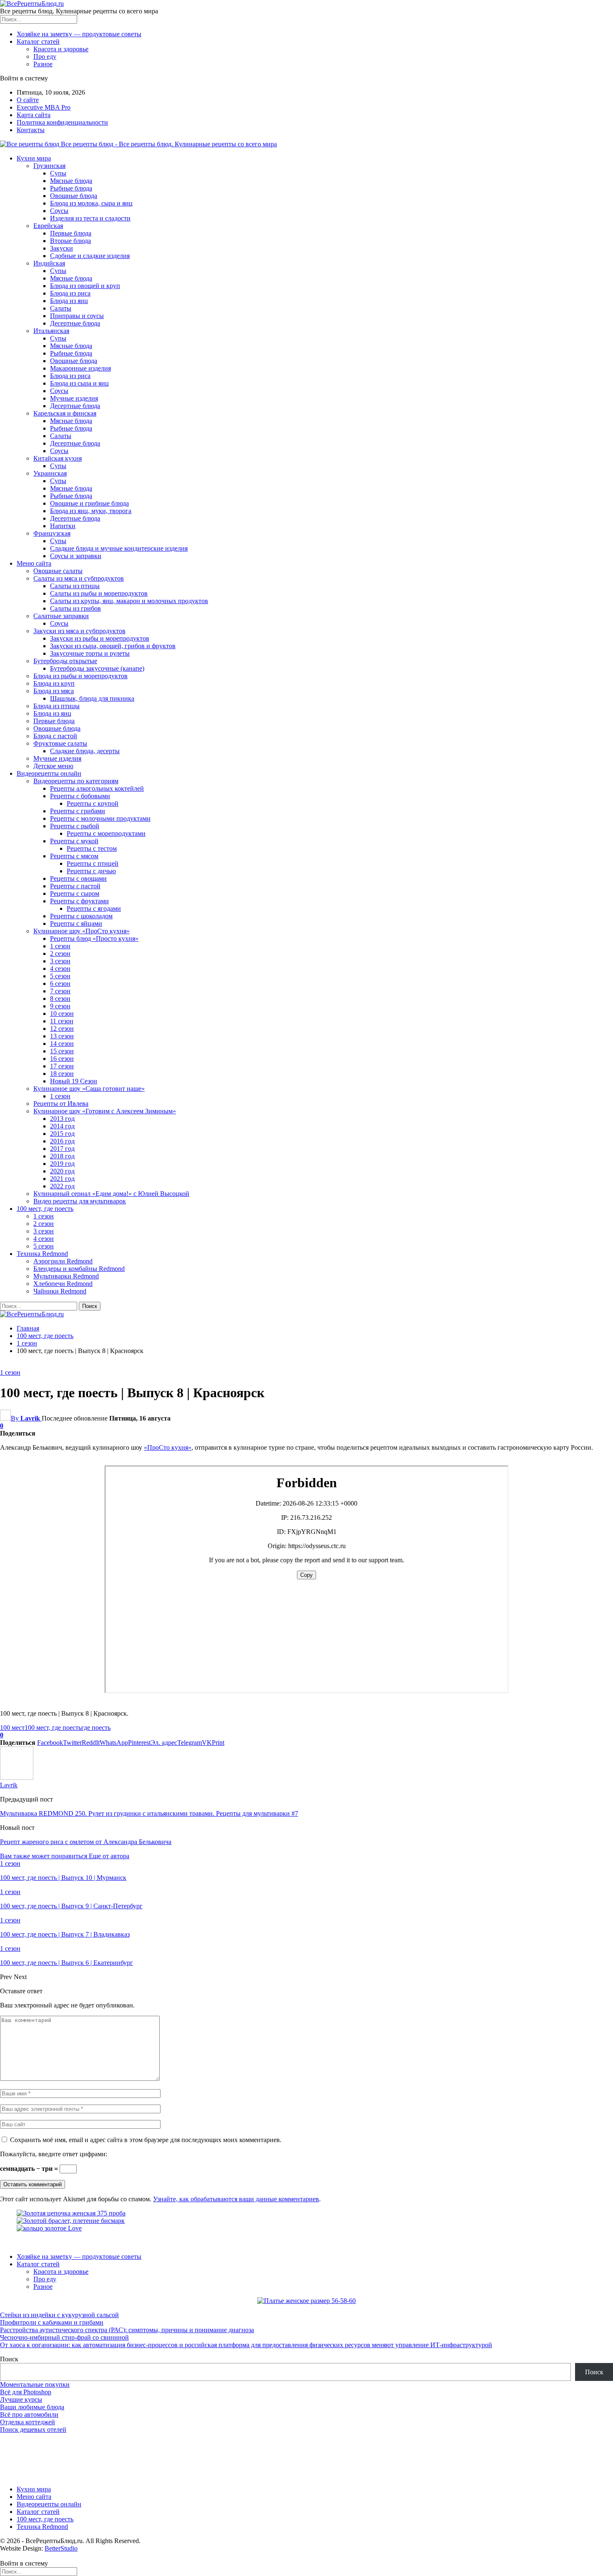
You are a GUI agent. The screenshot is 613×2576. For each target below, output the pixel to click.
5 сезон (60, 976)
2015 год (62, 1134)
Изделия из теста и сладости (90, 218)
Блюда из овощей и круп (85, 286)
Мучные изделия (74, 398)
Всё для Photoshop (26, 2392)
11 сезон (62, 1021)
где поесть (96, 1728)
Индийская (49, 263)
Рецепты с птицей (93, 863)
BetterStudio (61, 2548)
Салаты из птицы (75, 586)
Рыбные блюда (71, 188)
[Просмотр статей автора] (17, 1778)
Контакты (31, 130)
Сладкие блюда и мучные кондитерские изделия (119, 548)
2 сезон (60, 953)
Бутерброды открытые (65, 661)
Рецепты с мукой (74, 841)
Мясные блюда (71, 181)
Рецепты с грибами (78, 811)
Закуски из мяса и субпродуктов (79, 631)
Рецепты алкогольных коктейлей (97, 788)
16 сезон (62, 1059)
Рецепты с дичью (91, 871)
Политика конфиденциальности (62, 122)
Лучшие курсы (21, 2399)
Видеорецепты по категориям (76, 781)
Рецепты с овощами (78, 878)
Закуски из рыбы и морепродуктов (100, 638)
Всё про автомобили (29, 2414)
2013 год (62, 1119)
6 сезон (60, 984)
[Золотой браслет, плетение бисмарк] (71, 2221)
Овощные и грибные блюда (89, 503)
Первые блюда (71, 233)
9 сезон (60, 1006)
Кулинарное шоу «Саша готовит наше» (89, 1089)
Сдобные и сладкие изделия (90, 256)
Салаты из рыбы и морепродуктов (99, 593)
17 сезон (62, 1066)
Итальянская (51, 331)
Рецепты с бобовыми (80, 796)
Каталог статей (38, 41)
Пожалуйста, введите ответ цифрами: (54, 2154)
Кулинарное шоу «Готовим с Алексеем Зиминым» (105, 1111)
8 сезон (60, 999)
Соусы (59, 211)
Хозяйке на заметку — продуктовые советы (79, 34)
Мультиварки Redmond (66, 1276)
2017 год (62, 1149)
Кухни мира (34, 158)
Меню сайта (34, 563)
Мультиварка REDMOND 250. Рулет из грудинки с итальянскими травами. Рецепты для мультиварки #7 (149, 1813)
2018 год (62, 1156)
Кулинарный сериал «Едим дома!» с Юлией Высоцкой (111, 1194)
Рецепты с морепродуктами (106, 833)
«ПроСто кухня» (168, 1447)
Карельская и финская (65, 413)
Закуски (62, 248)
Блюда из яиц (69, 301)
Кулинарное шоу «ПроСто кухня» (82, 931)
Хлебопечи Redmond (63, 1284)
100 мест (12, 1728)
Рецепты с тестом (92, 848)
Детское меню (53, 766)
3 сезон (60, 961)
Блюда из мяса (54, 691)
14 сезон (62, 1044)
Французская (52, 533)
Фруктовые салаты (60, 743)
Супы (58, 173)
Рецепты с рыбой (75, 826)
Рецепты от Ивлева (61, 1104)
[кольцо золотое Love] (49, 2228)
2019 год (62, 1164)
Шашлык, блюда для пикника (92, 698)
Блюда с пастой (55, 736)
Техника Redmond (42, 1254)
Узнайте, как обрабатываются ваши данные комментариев (236, 2199)
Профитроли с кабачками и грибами (52, 2322)
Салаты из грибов (75, 608)
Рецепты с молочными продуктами (100, 818)
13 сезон (62, 1036)
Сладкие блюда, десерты (85, 751)
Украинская (50, 473)
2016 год (62, 1141)
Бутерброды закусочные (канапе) (97, 668)
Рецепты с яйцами (76, 923)
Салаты (61, 308)
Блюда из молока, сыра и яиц (91, 203)
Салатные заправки (61, 616)
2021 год (62, 1179)
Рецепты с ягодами (94, 908)
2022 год (62, 1186)
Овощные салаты (58, 571)
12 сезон (62, 1029)
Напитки (63, 526)
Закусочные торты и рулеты (90, 653)
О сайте (28, 100)
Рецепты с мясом (74, 856)
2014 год (62, 1126)
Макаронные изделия (80, 368)
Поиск (9, 2359)
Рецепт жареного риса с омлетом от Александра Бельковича (86, 1842)
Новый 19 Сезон (74, 1081)
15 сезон (62, 1051)
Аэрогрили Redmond (63, 1261)
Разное (43, 64)
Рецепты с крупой (93, 803)
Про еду (45, 56)
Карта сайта (34, 115)
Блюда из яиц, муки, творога (91, 511)
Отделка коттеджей (28, 2422)
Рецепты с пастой (75, 886)
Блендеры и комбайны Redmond (79, 1269)
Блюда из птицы (57, 706)
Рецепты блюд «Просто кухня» (94, 938)
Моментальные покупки (35, 2384)
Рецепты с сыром (75, 893)
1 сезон (60, 946)
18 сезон (62, 1074)
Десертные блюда (75, 323)
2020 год (62, 1171)
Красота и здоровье (61, 49)
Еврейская (48, 226)
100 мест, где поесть (45, 1209)
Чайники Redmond (60, 1291)
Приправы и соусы (77, 316)
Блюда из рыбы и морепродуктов (80, 676)
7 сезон (60, 991)
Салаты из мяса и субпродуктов (79, 578)
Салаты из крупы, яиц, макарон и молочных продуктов (129, 601)
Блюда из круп (54, 683)
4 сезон (60, 969)
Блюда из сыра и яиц (79, 383)
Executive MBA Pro (44, 107)
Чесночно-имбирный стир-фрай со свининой (64, 2337)
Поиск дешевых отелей (33, 2429)
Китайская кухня (58, 458)
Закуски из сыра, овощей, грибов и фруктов (113, 646)
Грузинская (49, 166)
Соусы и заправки (76, 556)
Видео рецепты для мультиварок (80, 1201)
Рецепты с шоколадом (81, 916)
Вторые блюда (70, 241)
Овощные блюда (74, 196)
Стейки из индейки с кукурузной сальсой (59, 2315)
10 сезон (62, 1014)
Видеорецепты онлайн (49, 773)
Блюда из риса (70, 293)
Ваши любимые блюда (32, 2407)
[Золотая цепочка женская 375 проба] (71, 2213)
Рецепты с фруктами (79, 901)
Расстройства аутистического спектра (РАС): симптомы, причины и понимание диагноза (127, 2330)
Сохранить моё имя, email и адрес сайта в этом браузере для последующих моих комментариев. (146, 2140)
